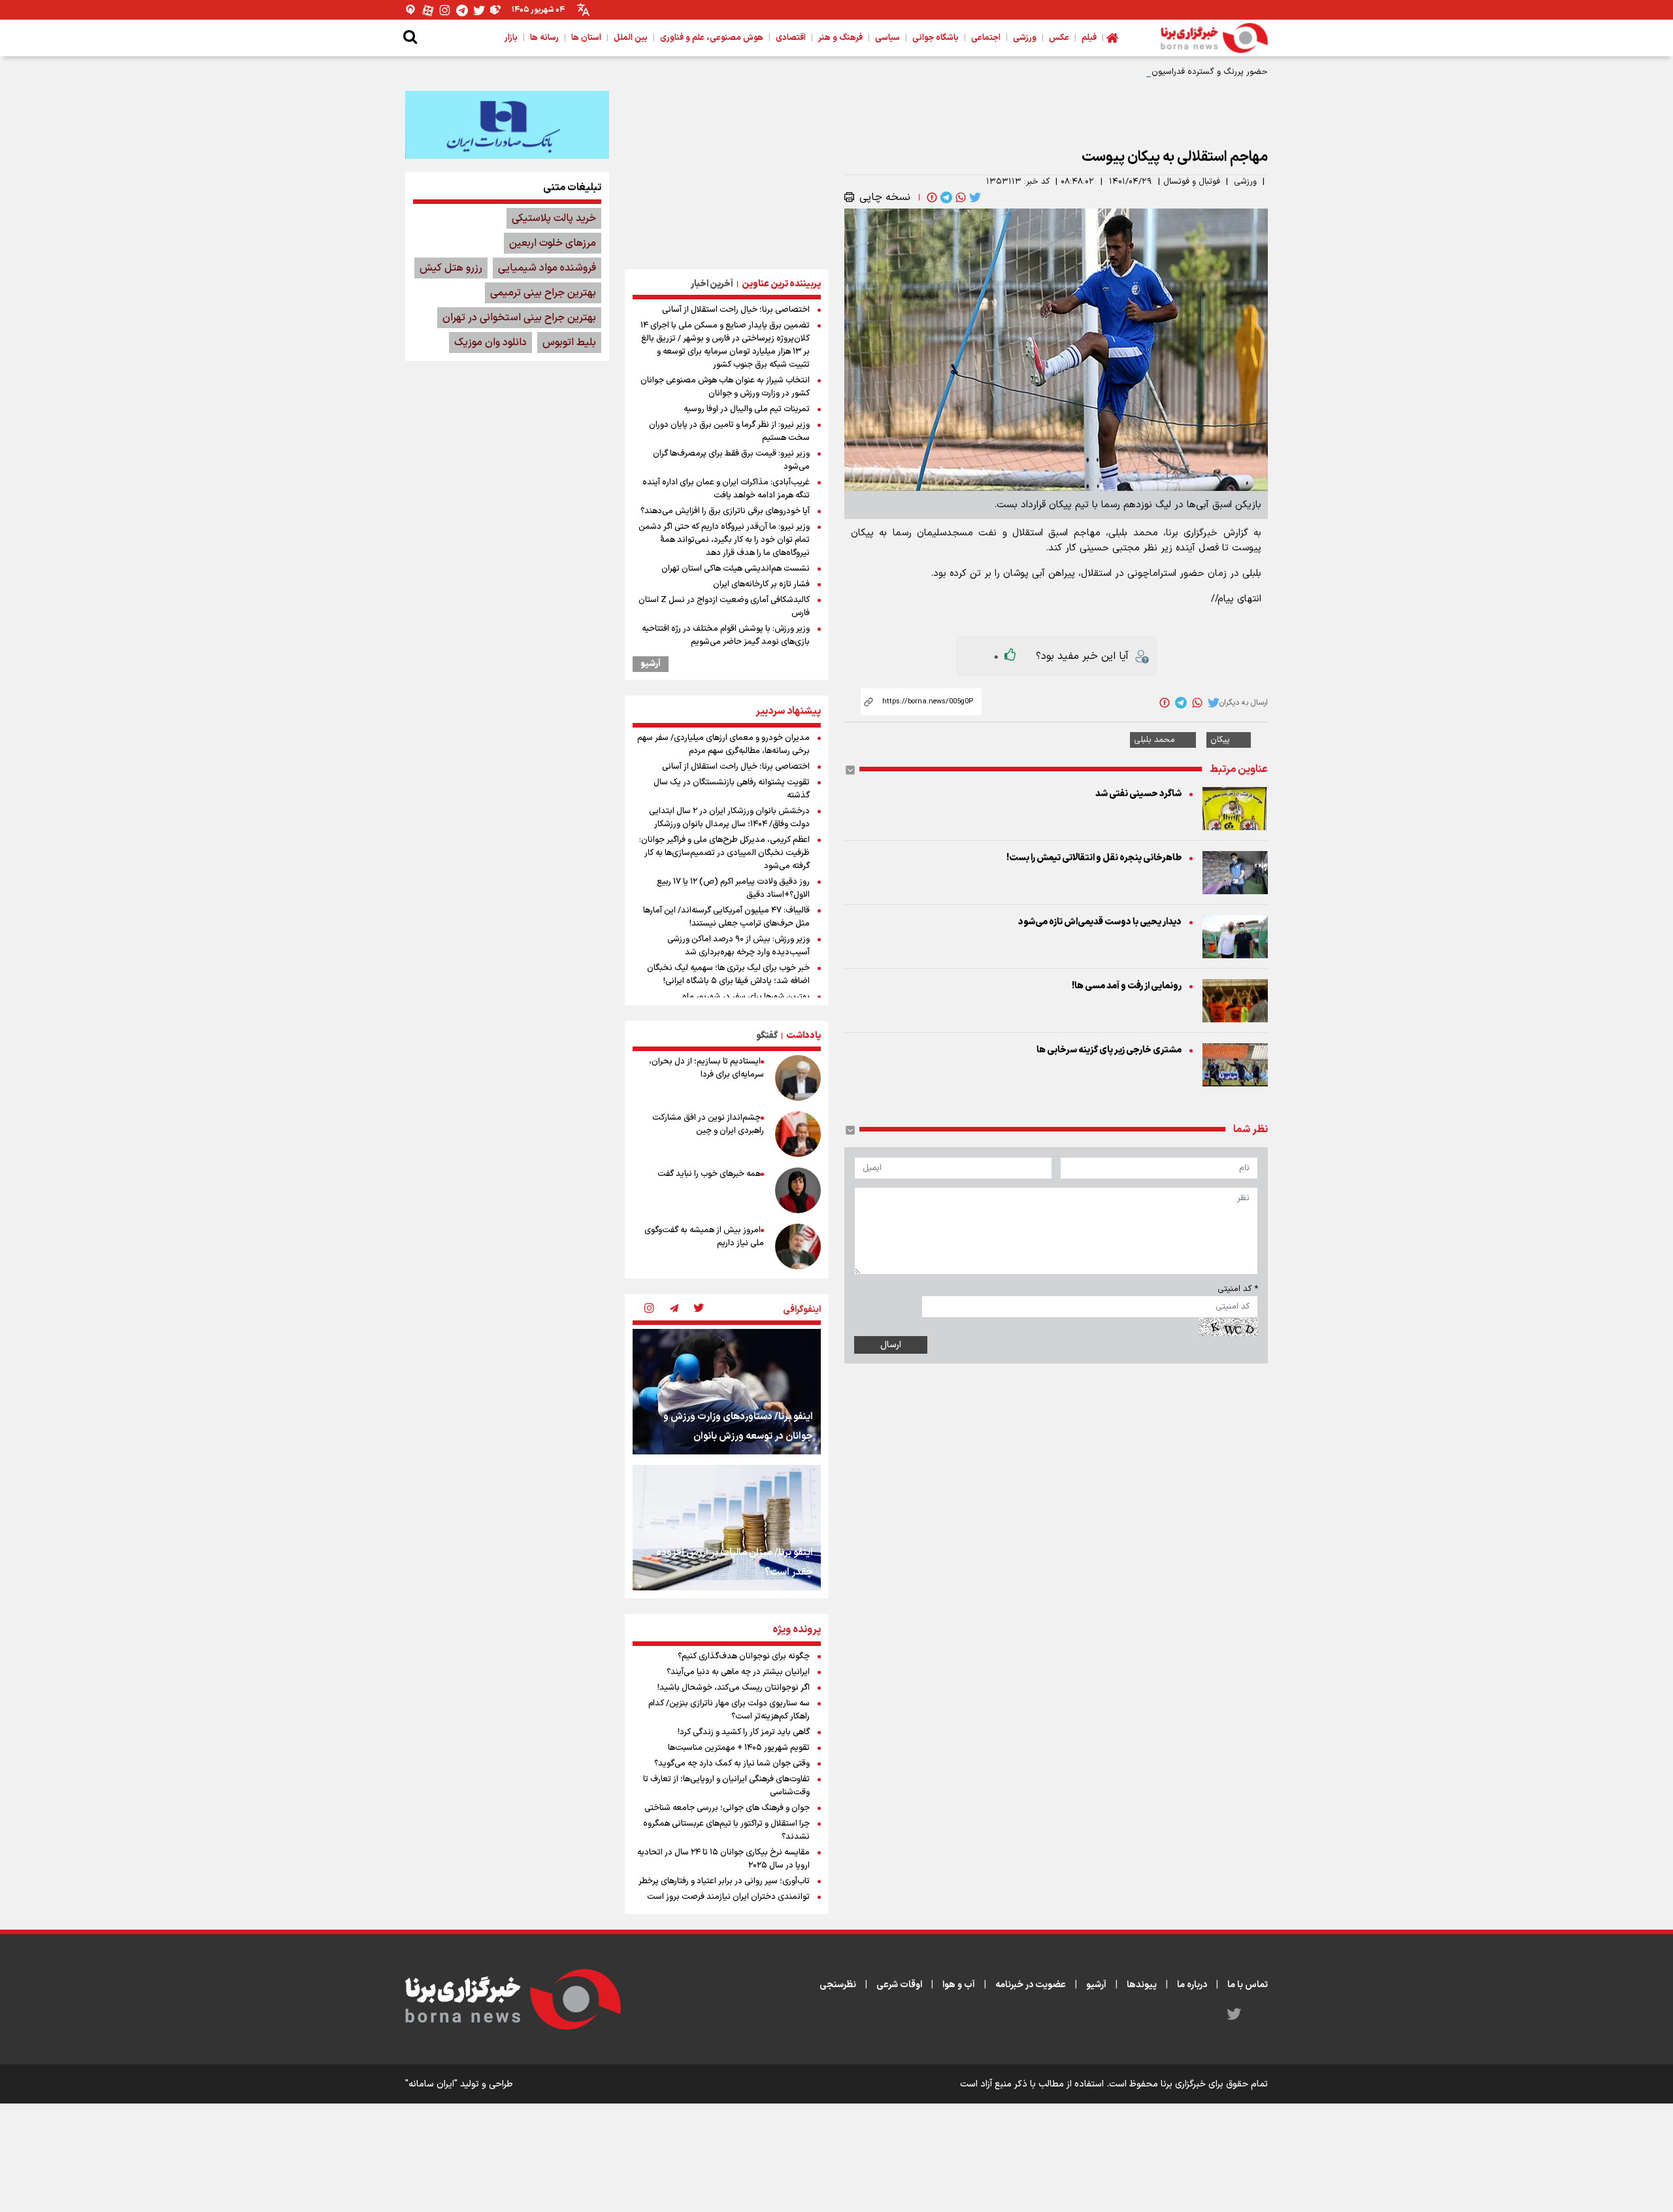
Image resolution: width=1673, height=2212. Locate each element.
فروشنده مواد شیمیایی (547, 268)
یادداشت (803, 1036)
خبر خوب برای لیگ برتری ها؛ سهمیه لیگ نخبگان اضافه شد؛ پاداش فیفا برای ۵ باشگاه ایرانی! (728, 975)
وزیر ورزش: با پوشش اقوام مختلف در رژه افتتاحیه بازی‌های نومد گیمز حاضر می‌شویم (726, 635)
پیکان (1220, 740)
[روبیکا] (496, 10)
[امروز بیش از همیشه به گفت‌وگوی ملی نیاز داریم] (798, 1247)
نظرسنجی (838, 1985)
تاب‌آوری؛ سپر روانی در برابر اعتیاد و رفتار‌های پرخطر (724, 1881)
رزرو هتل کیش (451, 268)
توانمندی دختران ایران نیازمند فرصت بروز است (728, 1897)
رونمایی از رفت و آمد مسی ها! (1127, 986)
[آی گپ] (411, 10)
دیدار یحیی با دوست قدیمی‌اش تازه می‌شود (1100, 922)
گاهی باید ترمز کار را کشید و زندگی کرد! (744, 1732)
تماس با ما (1248, 1985)
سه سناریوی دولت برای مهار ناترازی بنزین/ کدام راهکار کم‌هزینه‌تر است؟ (729, 1710)
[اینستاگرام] (445, 10)
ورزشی (1245, 182)
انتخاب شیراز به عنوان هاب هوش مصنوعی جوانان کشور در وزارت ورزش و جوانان (725, 387)
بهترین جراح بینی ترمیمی (543, 293)
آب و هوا (959, 1985)
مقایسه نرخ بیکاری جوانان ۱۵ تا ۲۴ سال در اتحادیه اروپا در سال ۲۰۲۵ (723, 1859)
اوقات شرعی (899, 1985)
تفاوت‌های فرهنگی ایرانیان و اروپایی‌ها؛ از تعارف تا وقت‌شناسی (726, 1786)
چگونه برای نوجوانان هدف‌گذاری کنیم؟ (744, 1656)
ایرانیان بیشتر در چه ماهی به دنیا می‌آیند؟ (738, 1672)
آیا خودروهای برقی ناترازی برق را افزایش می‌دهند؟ (725, 511)
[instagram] (649, 1309)
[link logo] (1214, 38)
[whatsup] (959, 197)
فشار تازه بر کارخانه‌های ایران (761, 584)
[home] (1112, 38)
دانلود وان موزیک (490, 343)
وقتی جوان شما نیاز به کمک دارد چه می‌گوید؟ (732, 1764)
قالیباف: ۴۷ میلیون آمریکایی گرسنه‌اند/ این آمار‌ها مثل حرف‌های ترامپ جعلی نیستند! (726, 917)
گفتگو (767, 1036)
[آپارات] (428, 10)
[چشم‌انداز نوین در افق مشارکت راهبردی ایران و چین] (798, 1134)
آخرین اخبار (712, 284)
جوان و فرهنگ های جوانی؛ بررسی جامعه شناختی (727, 1808)
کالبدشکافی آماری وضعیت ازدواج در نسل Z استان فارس (724, 607)
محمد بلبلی (1154, 740)
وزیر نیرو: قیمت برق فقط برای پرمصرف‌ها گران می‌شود (731, 460)
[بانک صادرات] (507, 125)
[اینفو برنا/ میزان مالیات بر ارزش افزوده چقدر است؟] (727, 1528)
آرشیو (651, 664)
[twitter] (974, 197)
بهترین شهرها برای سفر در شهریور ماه (746, 997)
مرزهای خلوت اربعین (553, 243)
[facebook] (931, 197)
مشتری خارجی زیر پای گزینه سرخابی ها (1109, 1050)
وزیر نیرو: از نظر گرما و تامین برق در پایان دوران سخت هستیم (729, 431)
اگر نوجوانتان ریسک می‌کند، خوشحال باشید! (734, 1688)
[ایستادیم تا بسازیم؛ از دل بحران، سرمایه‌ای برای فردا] (798, 1078)
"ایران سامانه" (431, 2084)
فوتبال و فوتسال (1192, 182)
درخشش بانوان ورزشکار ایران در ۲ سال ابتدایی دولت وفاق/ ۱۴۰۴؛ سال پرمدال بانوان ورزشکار (729, 818)
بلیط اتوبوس (569, 343)
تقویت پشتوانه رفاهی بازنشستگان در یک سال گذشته (732, 789)
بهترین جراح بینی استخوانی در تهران (519, 318)
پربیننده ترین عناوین (781, 284)
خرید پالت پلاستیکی (554, 218)
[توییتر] (479, 10)
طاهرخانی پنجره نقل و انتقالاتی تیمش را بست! (1094, 858)
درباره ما (1192, 1985)
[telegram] (945, 197)
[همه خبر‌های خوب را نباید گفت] (798, 1190)
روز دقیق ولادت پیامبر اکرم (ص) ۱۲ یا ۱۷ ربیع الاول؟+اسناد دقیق (733, 888)
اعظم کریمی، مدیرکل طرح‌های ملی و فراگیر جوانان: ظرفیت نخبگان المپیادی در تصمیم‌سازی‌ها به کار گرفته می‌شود (724, 853)
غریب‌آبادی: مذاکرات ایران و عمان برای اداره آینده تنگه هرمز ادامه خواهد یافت (726, 489)
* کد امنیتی (1238, 1289)
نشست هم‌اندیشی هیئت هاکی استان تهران (736, 569)
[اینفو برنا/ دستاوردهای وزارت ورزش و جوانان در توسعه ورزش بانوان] (727, 1392)
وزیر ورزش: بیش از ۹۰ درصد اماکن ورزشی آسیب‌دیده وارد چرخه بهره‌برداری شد (738, 946)
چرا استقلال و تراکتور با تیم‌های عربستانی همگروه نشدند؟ (726, 1830)
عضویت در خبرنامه (1031, 1985)
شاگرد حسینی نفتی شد (1138, 794)
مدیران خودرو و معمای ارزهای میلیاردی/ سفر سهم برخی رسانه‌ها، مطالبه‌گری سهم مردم (723, 745)
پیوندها (1142, 1985)
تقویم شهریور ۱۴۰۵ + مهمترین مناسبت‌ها (739, 1748)
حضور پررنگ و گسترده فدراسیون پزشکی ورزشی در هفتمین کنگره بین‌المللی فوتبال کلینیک (1109, 72)
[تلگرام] (462, 10)
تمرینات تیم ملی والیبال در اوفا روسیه (747, 409)
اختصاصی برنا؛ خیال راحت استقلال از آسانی (736, 310)
